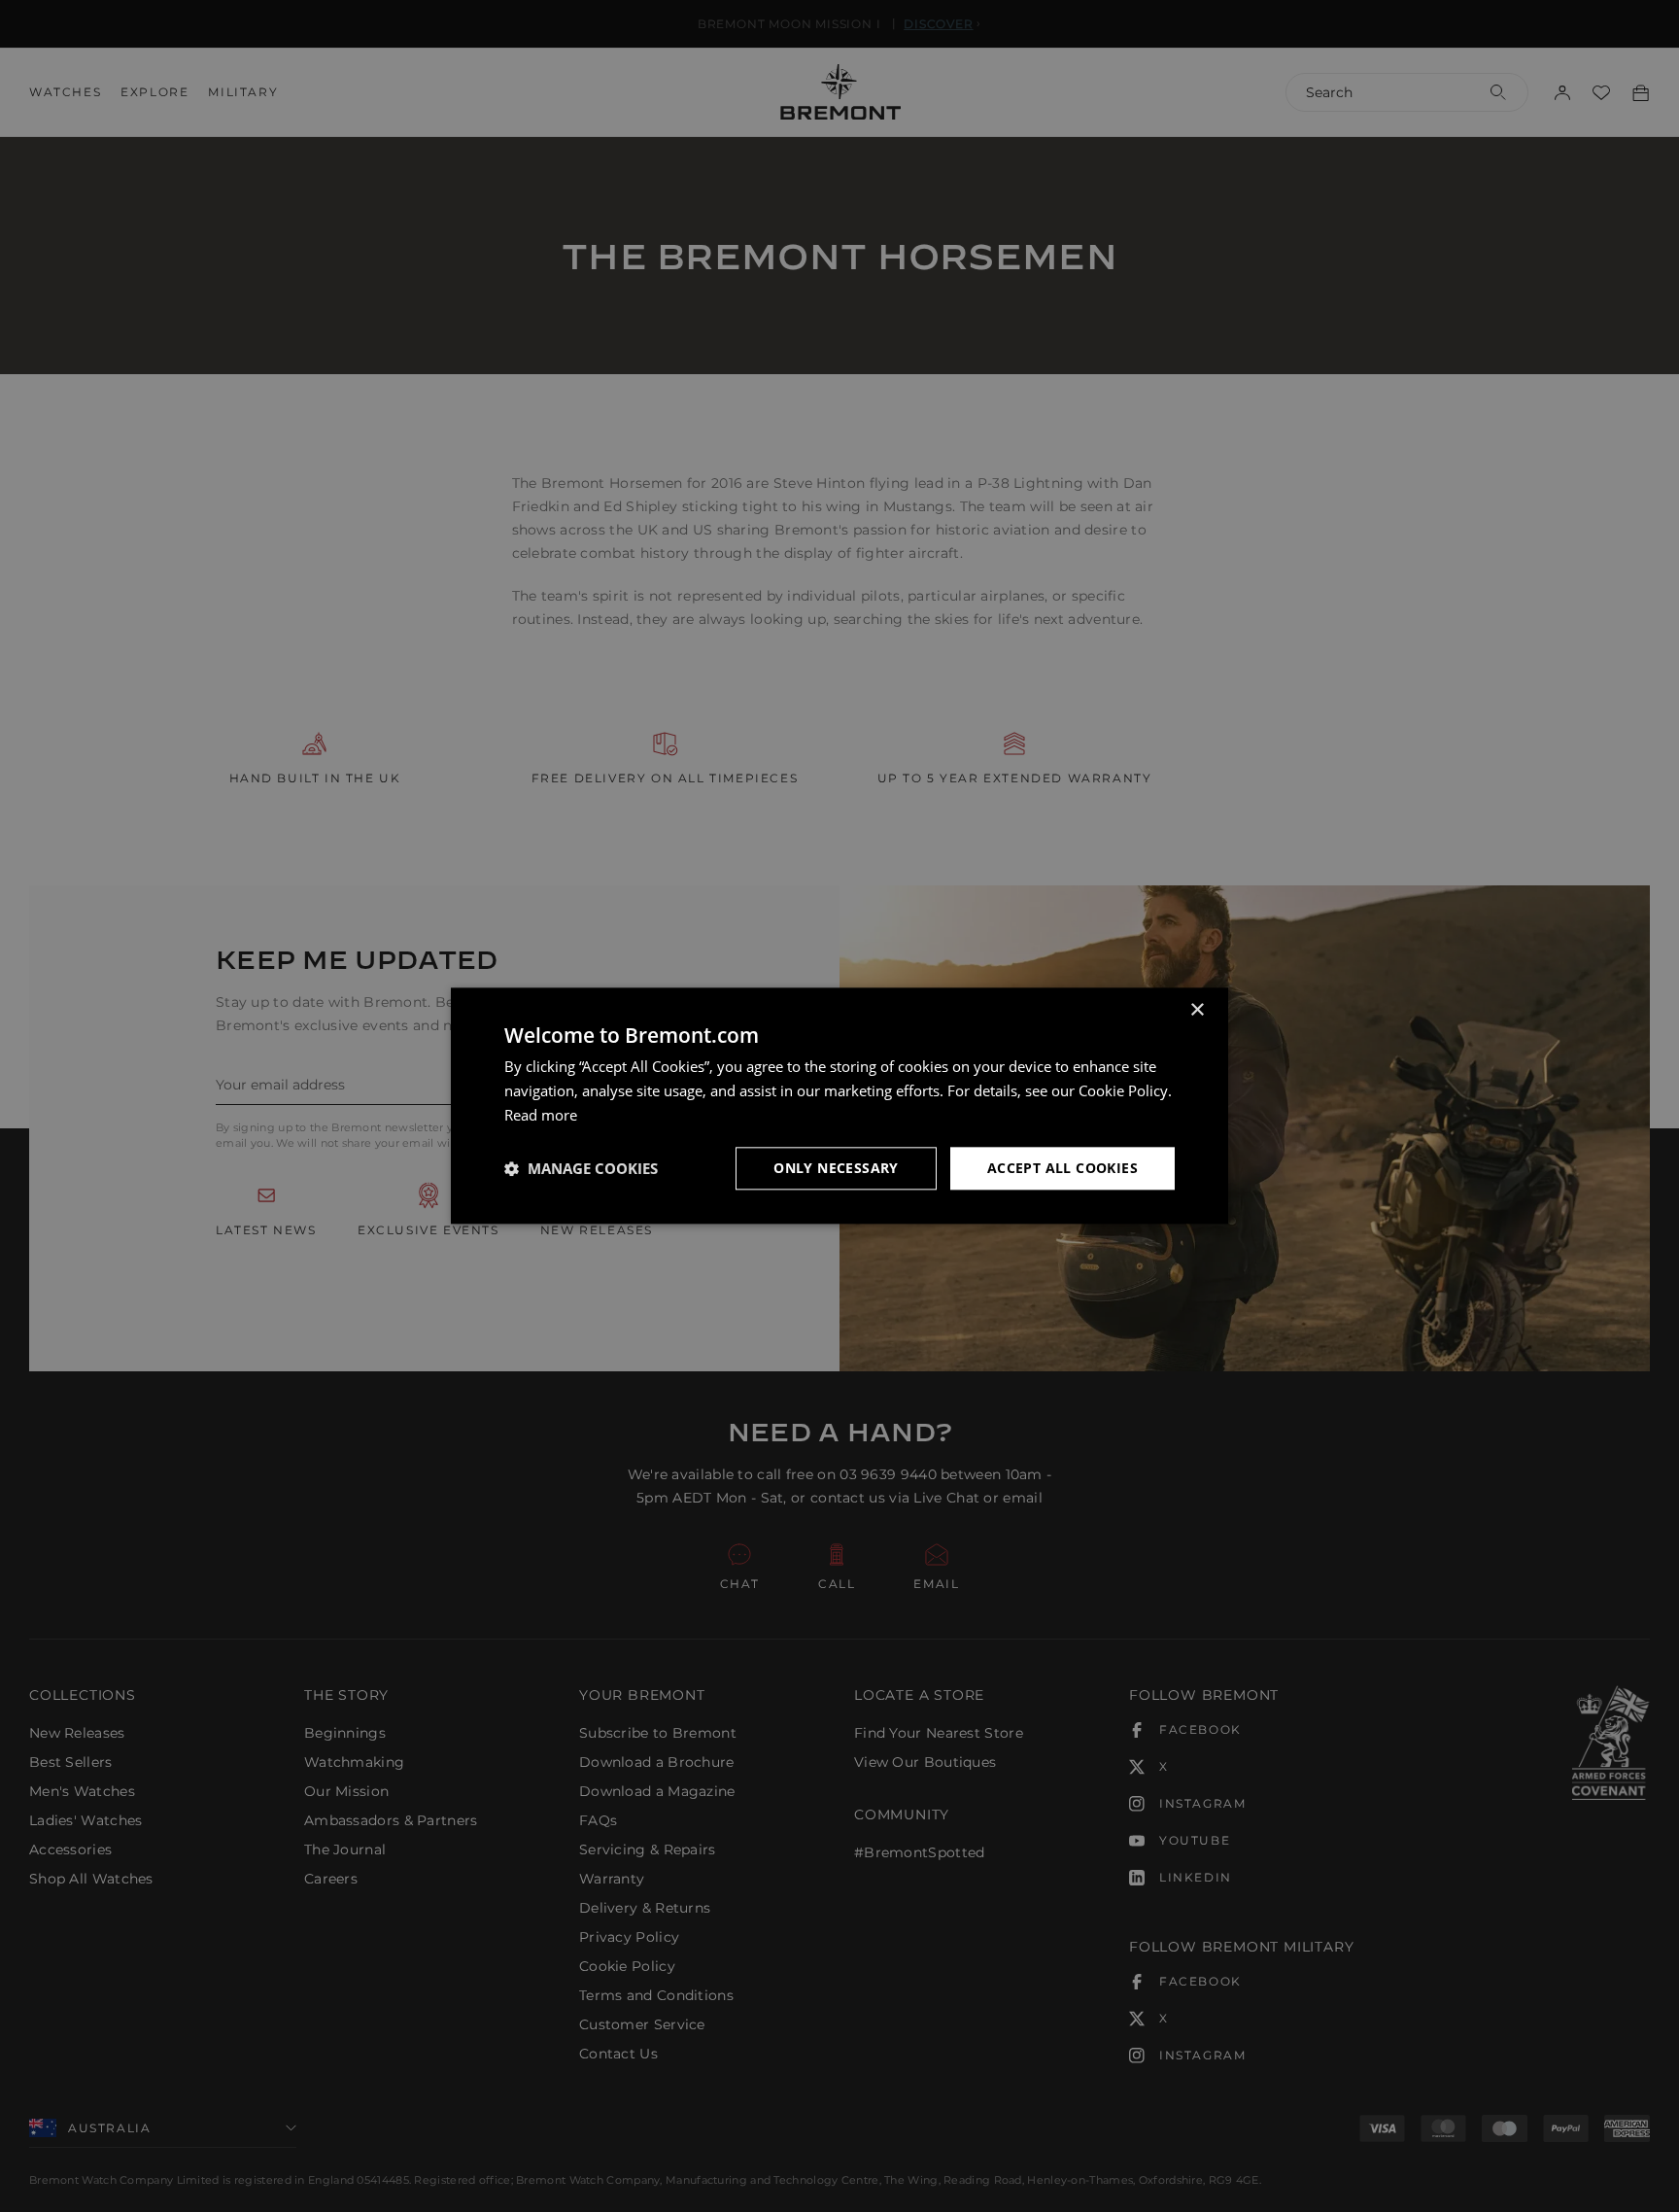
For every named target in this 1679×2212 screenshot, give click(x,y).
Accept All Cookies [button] (1062, 1168)
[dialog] (839, 1106)
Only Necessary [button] (836, 1168)
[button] (581, 1168)
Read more (541, 1115)
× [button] (1197, 1010)
